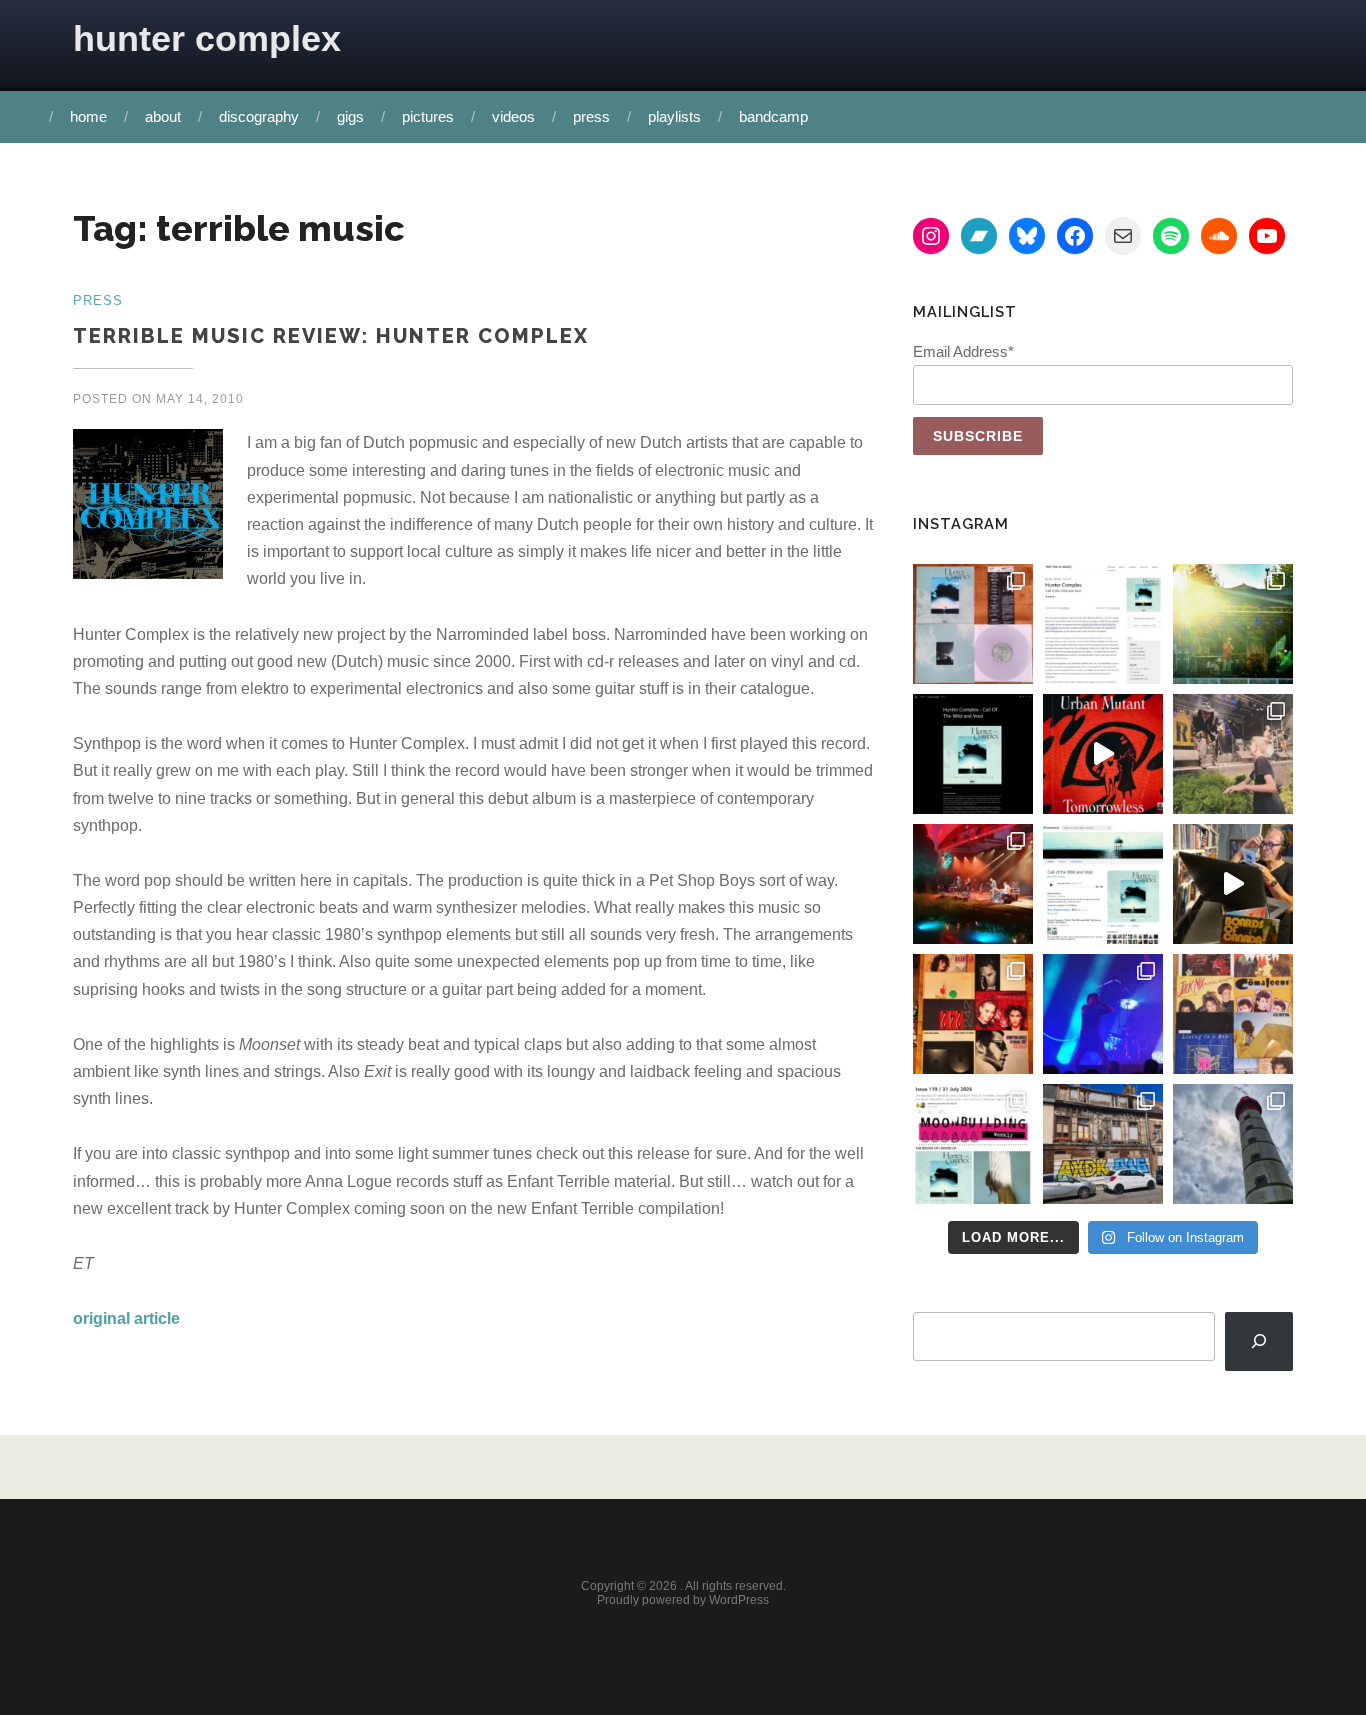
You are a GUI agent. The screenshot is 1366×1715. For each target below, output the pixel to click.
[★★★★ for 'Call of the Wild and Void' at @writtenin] (1103, 624)
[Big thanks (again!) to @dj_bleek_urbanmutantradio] (1103, 754)
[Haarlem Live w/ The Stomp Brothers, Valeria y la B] (1233, 624)
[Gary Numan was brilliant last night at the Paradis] (1103, 1014)
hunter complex (207, 38)
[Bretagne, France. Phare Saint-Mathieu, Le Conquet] (1233, 1144)
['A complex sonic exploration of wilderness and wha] (973, 754)
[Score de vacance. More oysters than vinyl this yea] (1233, 1014)
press (591, 116)
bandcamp (773, 116)
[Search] (1259, 1341)
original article (126, 1318)
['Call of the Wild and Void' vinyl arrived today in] (973, 624)
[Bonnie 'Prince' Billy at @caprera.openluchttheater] (973, 884)
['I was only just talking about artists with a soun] (973, 1144)
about (163, 116)
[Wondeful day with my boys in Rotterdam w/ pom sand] (973, 1014)
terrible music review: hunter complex (331, 336)
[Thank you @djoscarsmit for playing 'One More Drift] (1233, 884)
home (88, 116)
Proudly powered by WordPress (683, 1600)
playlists (674, 116)
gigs (350, 116)
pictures (428, 116)
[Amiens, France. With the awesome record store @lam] (1103, 1144)
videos (513, 116)
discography (259, 116)
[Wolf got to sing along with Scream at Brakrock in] (1233, 754)
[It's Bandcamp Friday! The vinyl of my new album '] (1103, 884)
